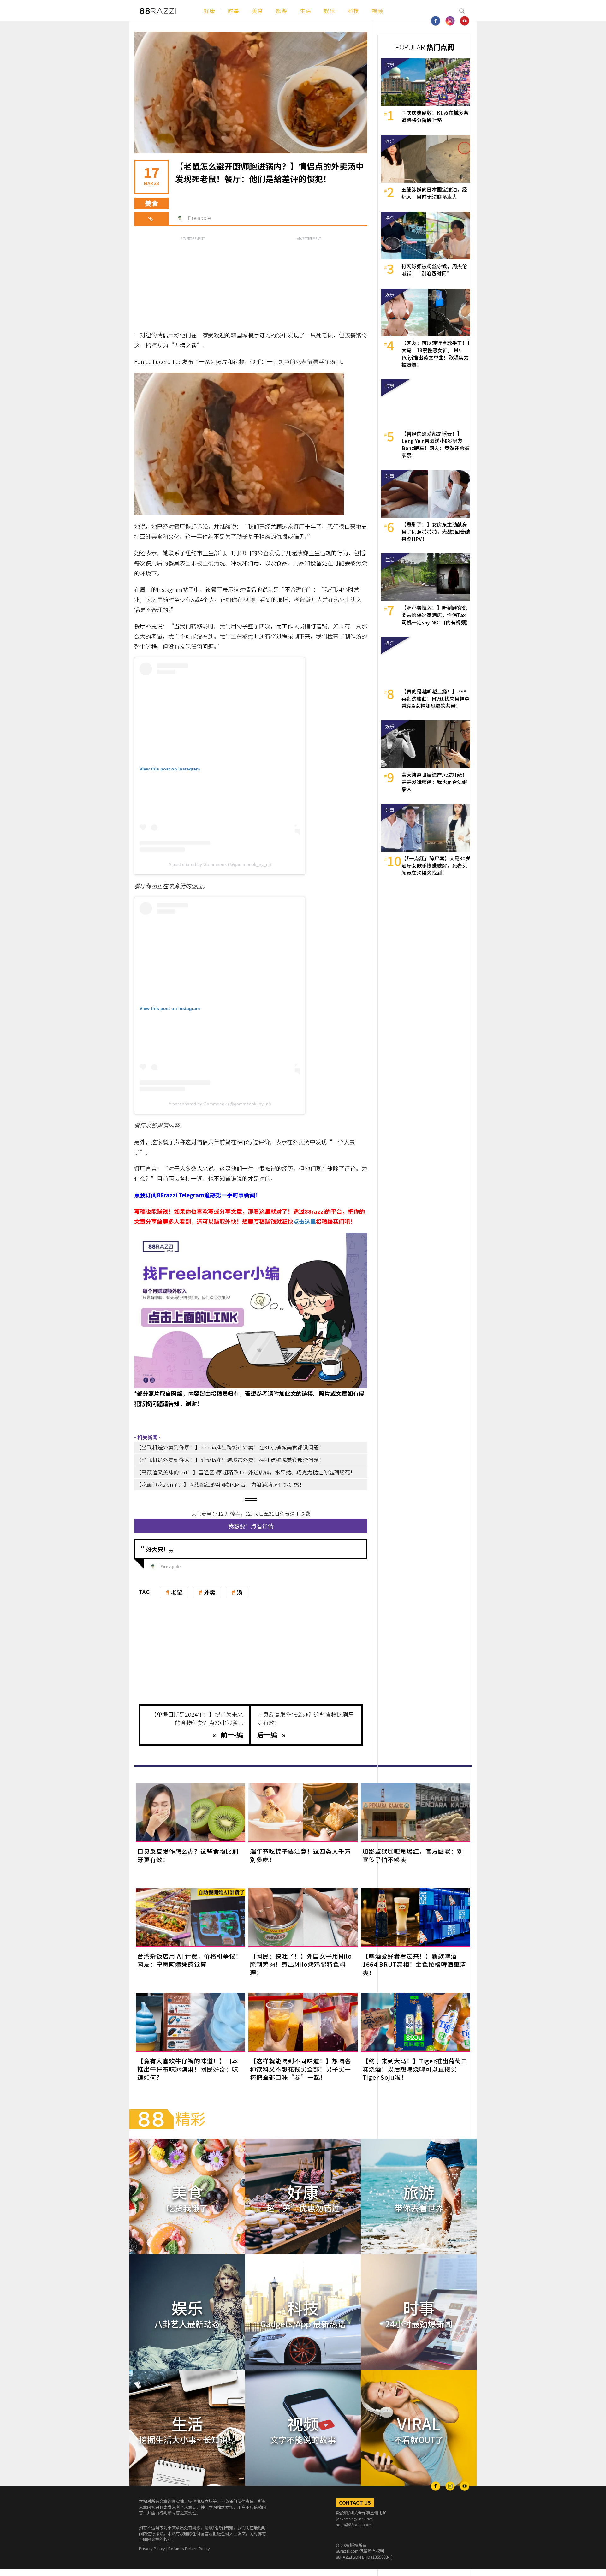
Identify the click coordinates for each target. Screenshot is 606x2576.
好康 (210, 11)
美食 (258, 11)
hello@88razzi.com (354, 2524)
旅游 (282, 11)
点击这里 (305, 1221)
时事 (234, 11)
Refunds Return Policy (189, 2548)
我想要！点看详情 (251, 1526)
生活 (306, 11)
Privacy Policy (152, 2548)
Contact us (355, 2502)
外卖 (210, 1592)
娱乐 (330, 11)
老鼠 (177, 1592)
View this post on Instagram (170, 769)
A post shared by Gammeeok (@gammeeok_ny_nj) (220, 864)
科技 (353, 11)
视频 (377, 11)
